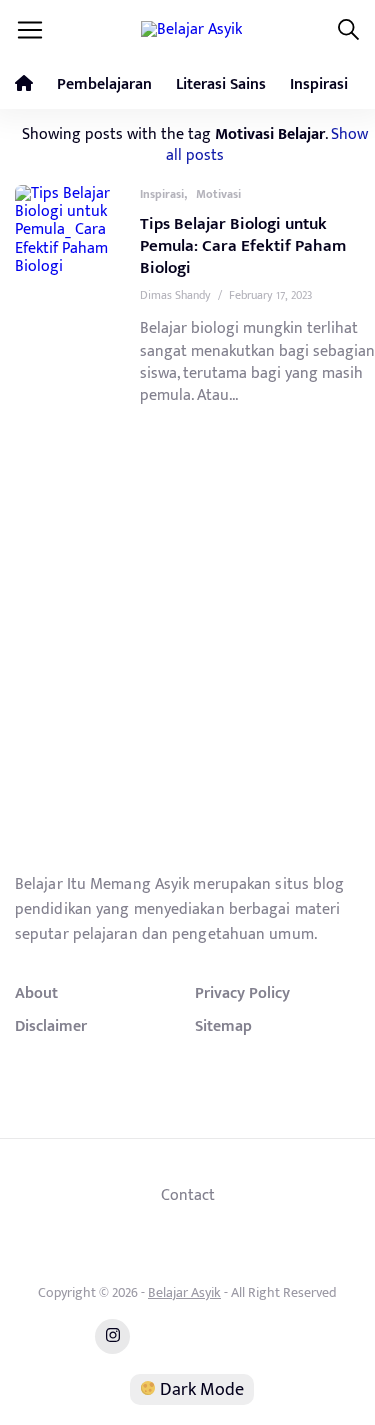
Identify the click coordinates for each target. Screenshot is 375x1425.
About (36, 993)
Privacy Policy (242, 993)
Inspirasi (319, 84)
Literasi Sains (221, 84)
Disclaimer (51, 1026)
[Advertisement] (187, 669)
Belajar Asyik (184, 1292)
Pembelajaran (104, 84)
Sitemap (223, 1026)
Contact (188, 1195)
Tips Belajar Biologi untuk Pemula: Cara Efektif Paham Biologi (243, 246)
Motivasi (218, 194)
